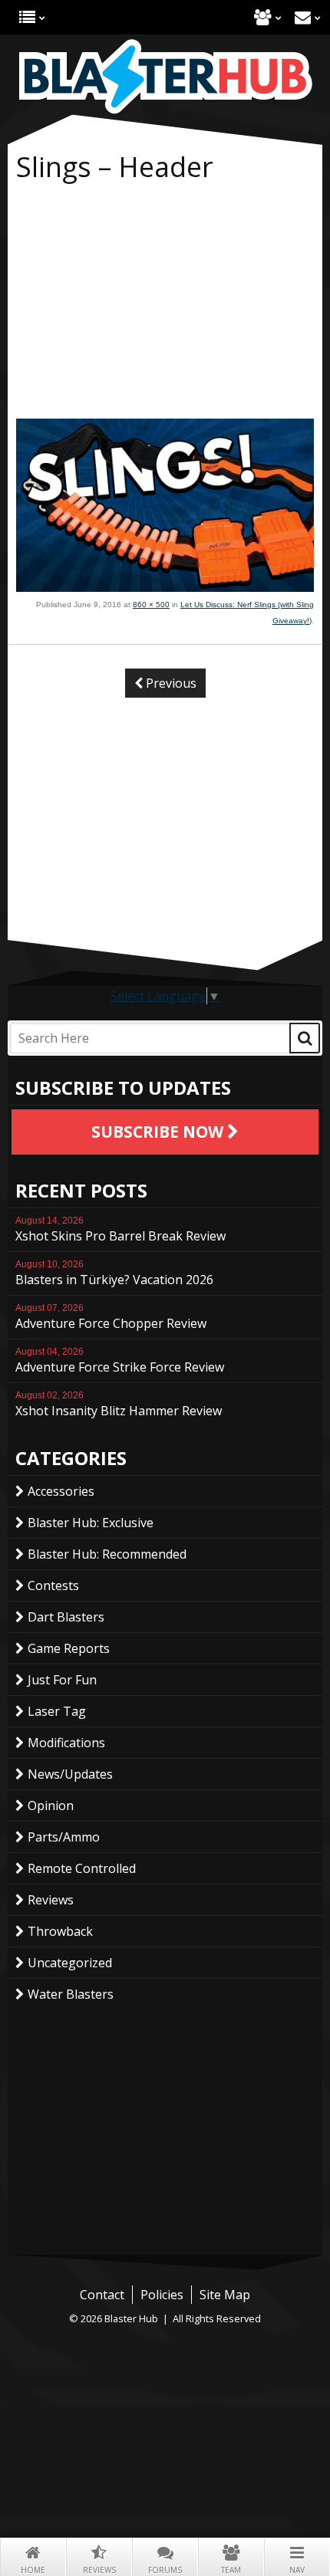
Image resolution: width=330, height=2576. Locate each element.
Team (231, 2570)
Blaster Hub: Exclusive (91, 1523)
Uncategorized (70, 1963)
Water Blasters (71, 1994)
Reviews (99, 2570)
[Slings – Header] (165, 587)
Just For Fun (62, 1680)
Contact (303, 17)
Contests (53, 1585)
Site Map (225, 2295)
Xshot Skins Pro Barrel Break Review (120, 1230)
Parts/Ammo (64, 1837)
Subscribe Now (159, 1132)
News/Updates (70, 1774)
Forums (165, 2570)
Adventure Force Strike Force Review (120, 1361)
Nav (297, 2570)
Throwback (60, 1931)
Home (33, 2570)
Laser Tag (57, 1711)
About (263, 17)
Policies (162, 2295)
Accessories (61, 1491)
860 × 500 (151, 605)
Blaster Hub (165, 77)
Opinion (51, 1806)
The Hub (27, 17)
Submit (305, 1038)
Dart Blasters (66, 1617)
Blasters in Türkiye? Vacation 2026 (114, 1273)
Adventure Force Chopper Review (111, 1317)
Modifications (66, 1743)
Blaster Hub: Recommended (107, 1554)
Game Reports (69, 1648)
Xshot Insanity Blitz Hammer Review (119, 1405)
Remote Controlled (82, 1868)
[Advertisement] (165, 304)
